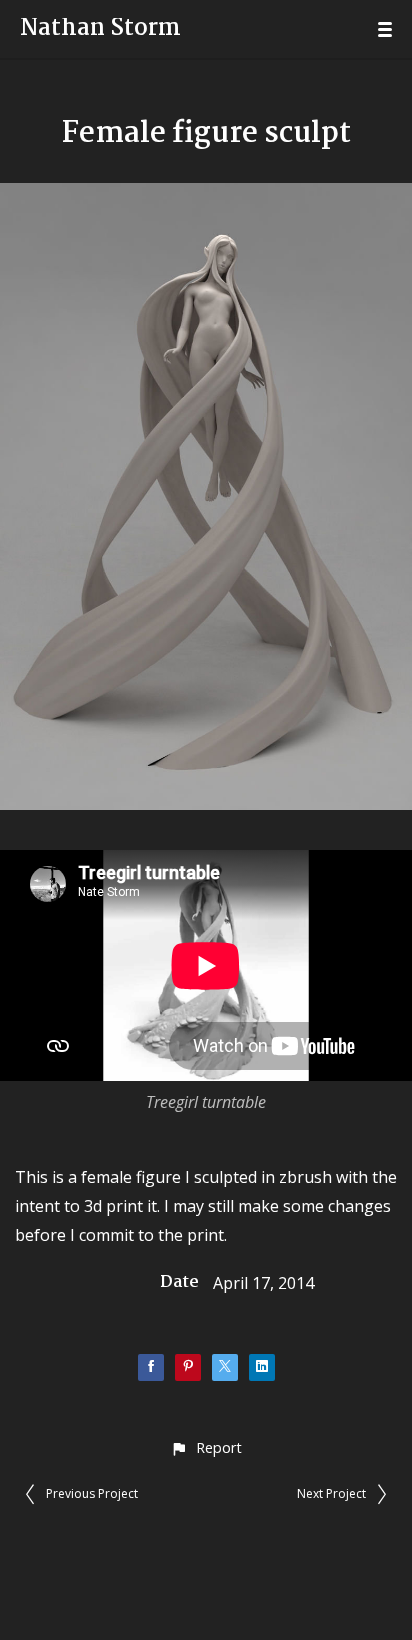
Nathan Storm (100, 29)
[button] (205, 1447)
